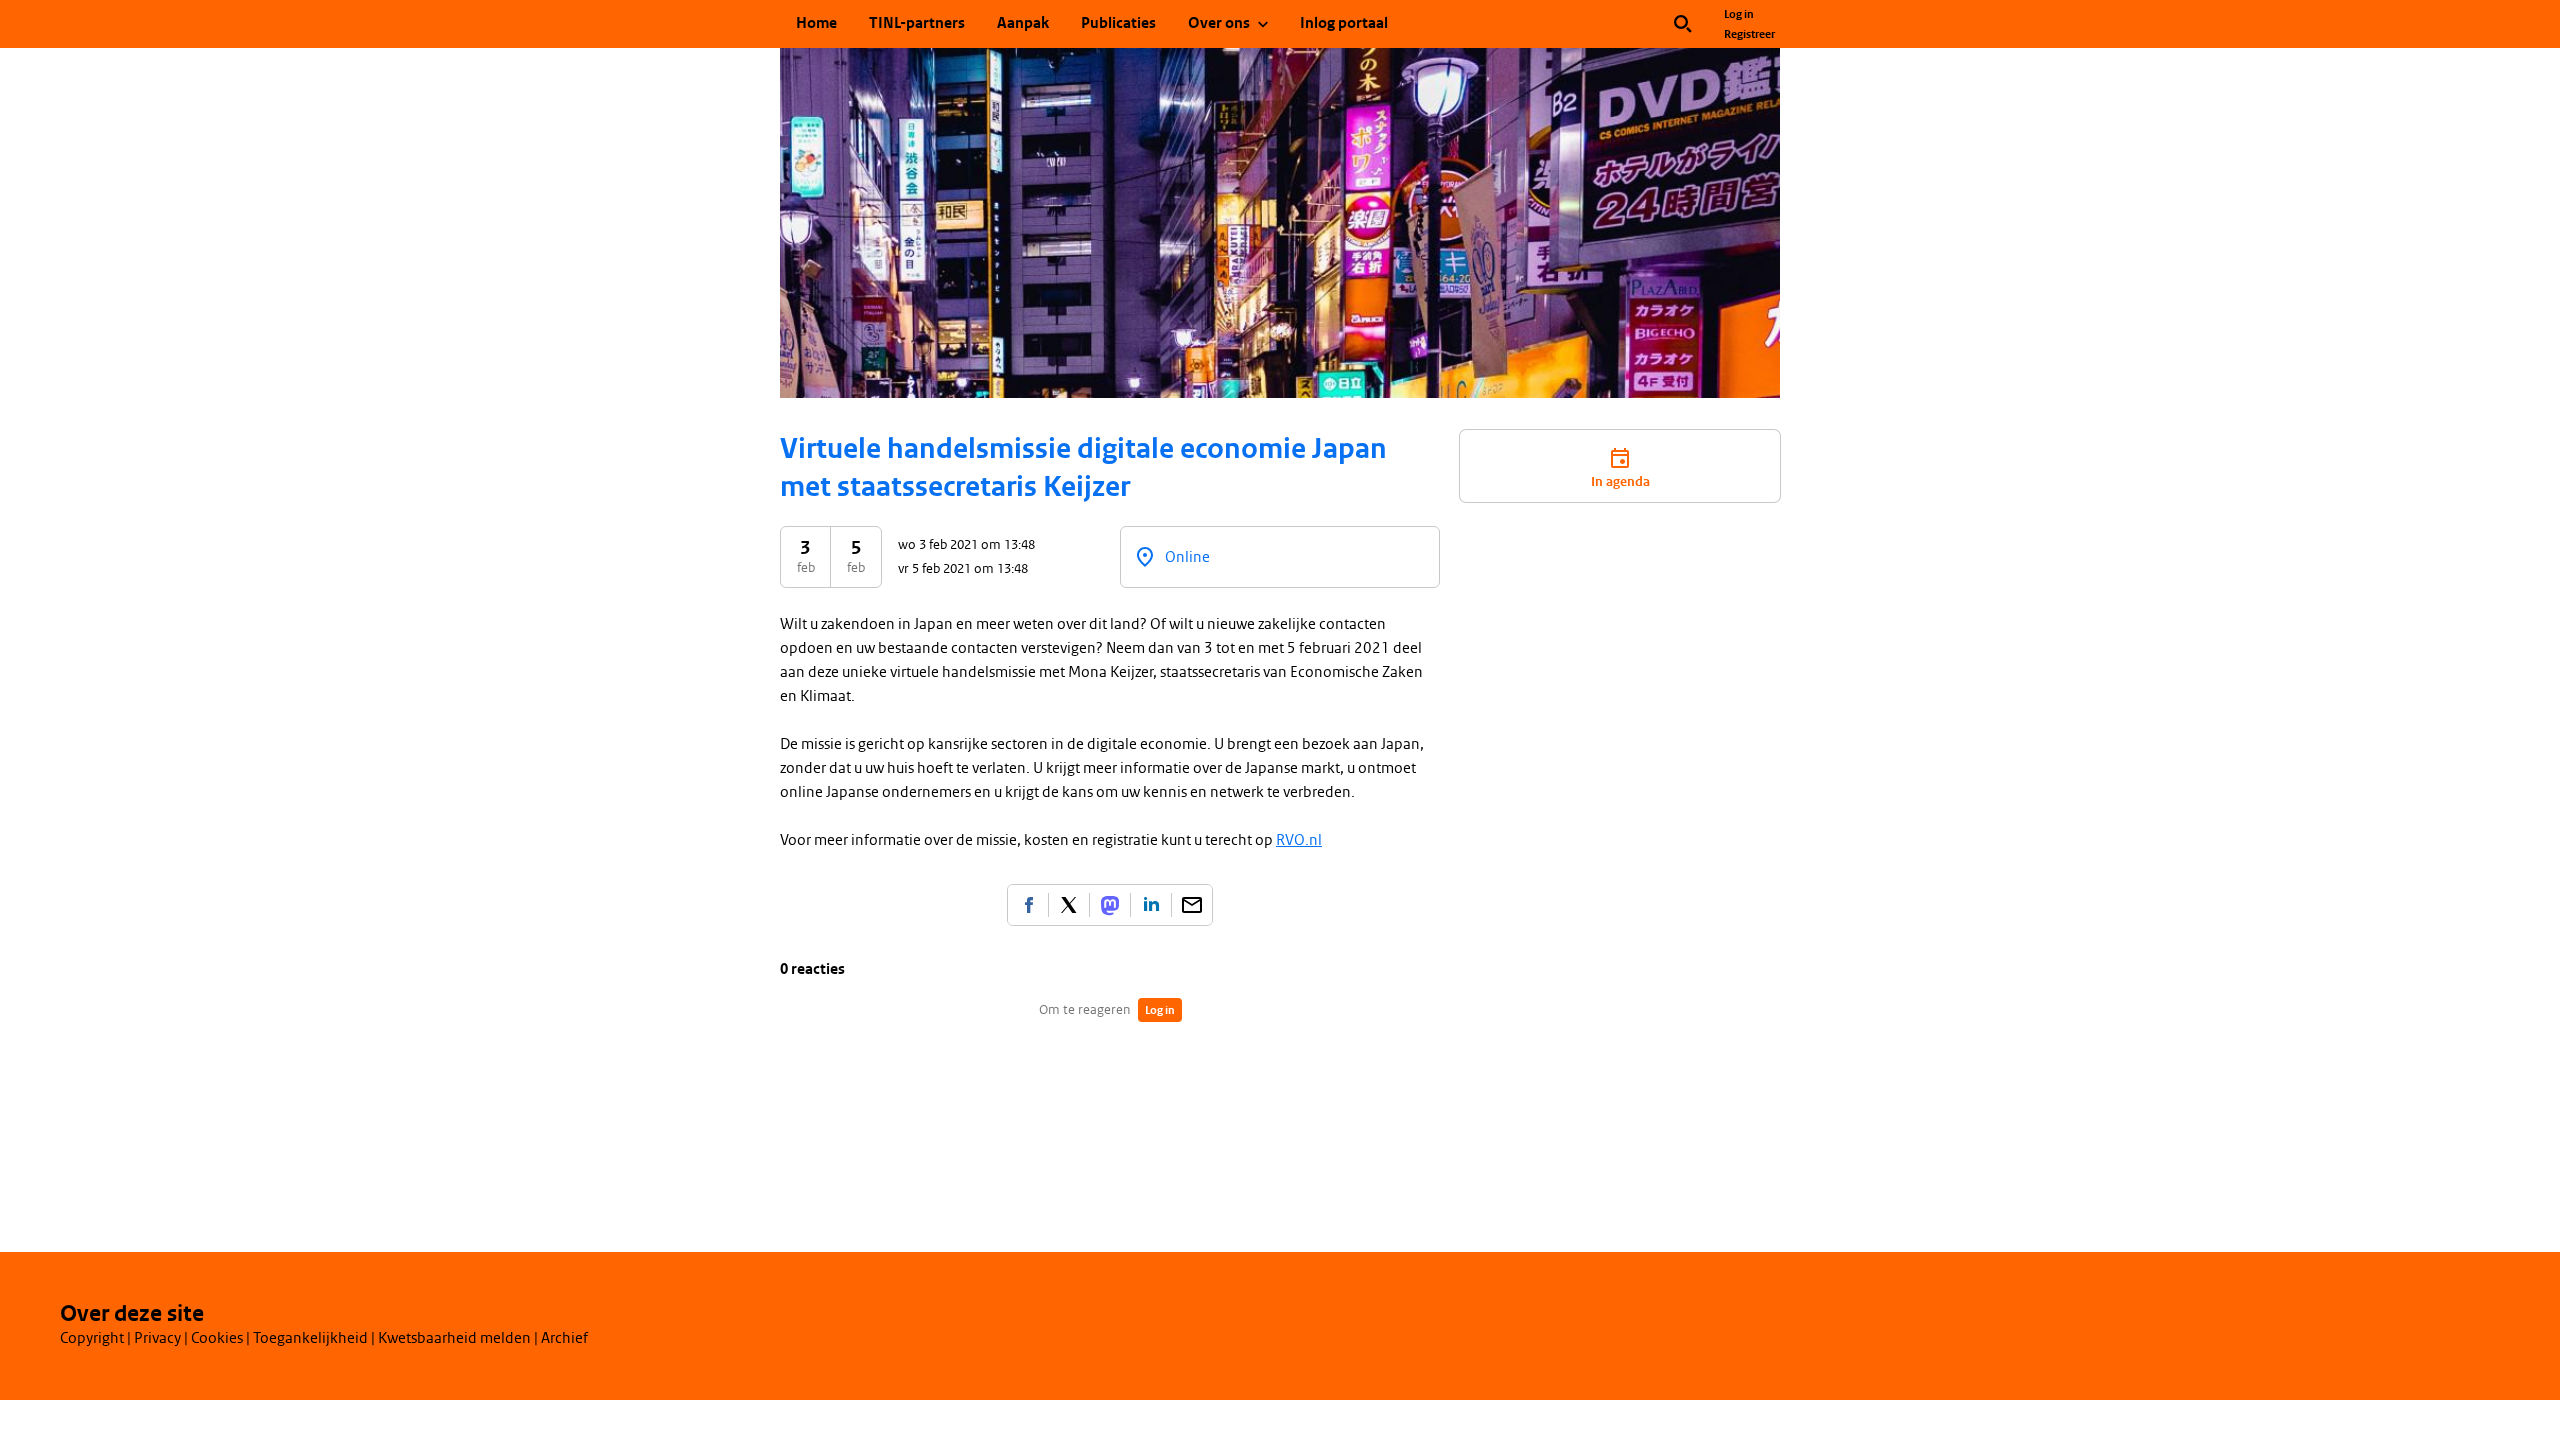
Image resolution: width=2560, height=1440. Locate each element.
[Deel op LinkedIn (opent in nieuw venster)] (1151, 905)
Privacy (157, 1338)
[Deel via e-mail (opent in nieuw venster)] (1192, 905)
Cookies (217, 1338)
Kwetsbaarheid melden (454, 1338)
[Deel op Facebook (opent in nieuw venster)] (1028, 905)
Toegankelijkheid (310, 1338)
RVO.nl (1299, 840)
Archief (564, 1338)
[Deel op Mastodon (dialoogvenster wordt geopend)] (1110, 905)
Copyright (92, 1338)
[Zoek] (1683, 24)
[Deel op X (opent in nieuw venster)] (1069, 905)
